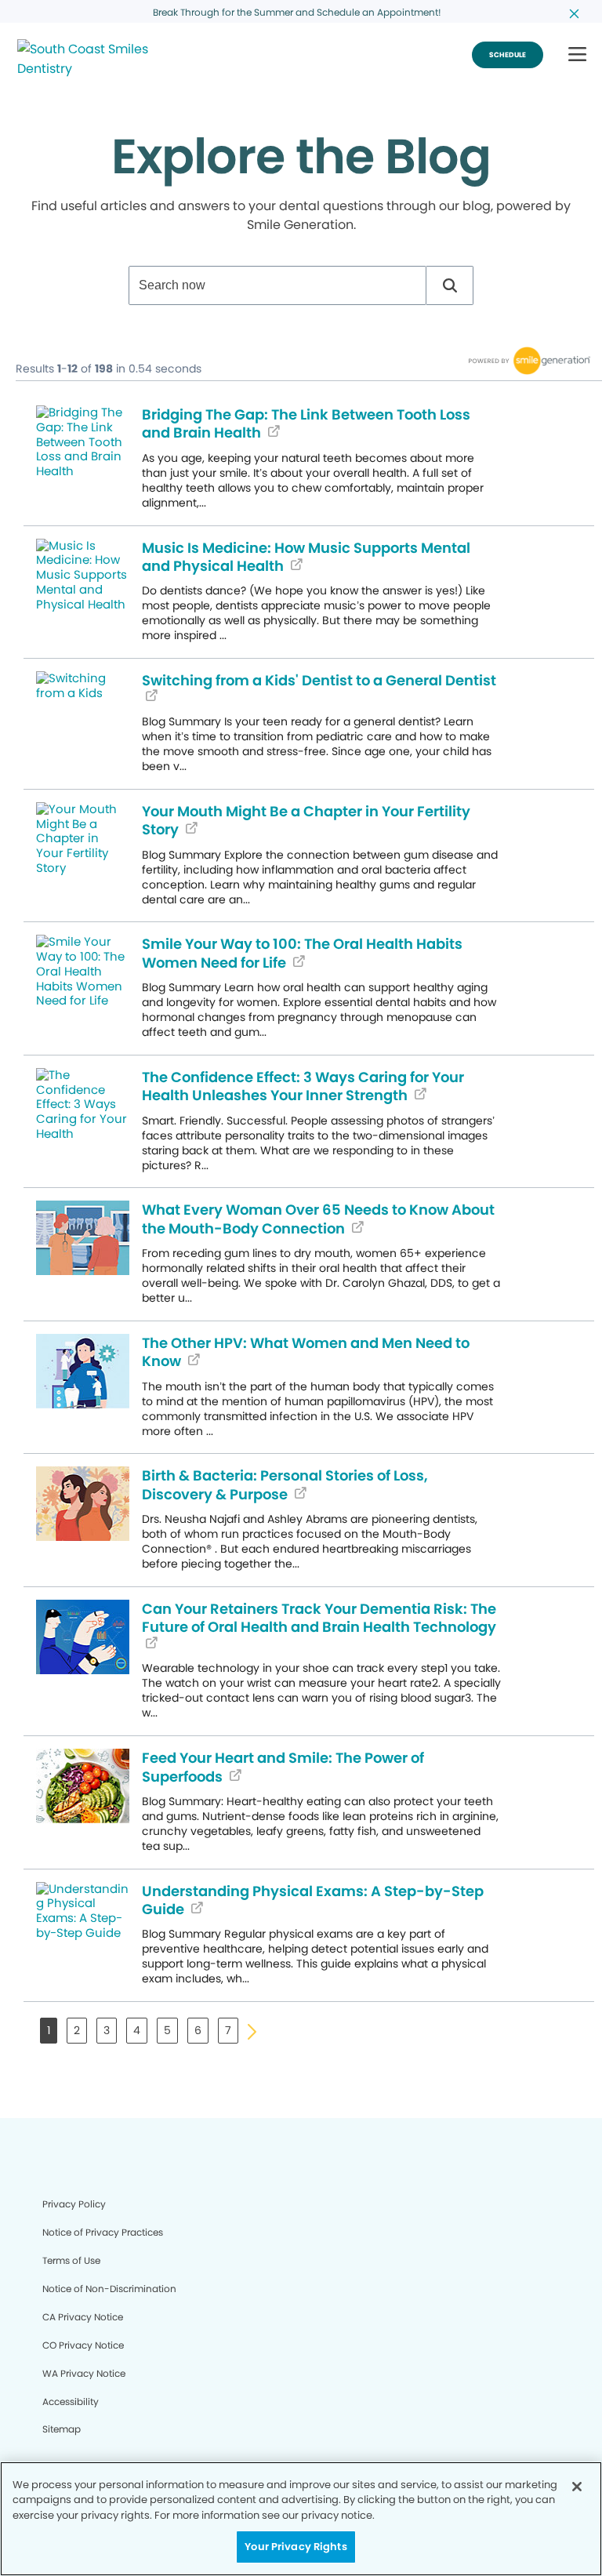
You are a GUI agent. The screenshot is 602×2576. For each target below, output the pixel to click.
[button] (577, 55)
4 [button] (137, 2030)
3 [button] (107, 2030)
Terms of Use (71, 2260)
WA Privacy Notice (84, 2373)
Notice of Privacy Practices (103, 2232)
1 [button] (49, 2030)
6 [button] (198, 2030)
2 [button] (77, 2030)
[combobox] (277, 285)
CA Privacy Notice (83, 2317)
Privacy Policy (74, 2204)
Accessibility (71, 2402)
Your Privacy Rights (296, 2547)
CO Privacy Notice (83, 2345)
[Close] (577, 2487)
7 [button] (228, 2030)
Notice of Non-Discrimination (109, 2289)
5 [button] (167, 2030)
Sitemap (62, 2429)
